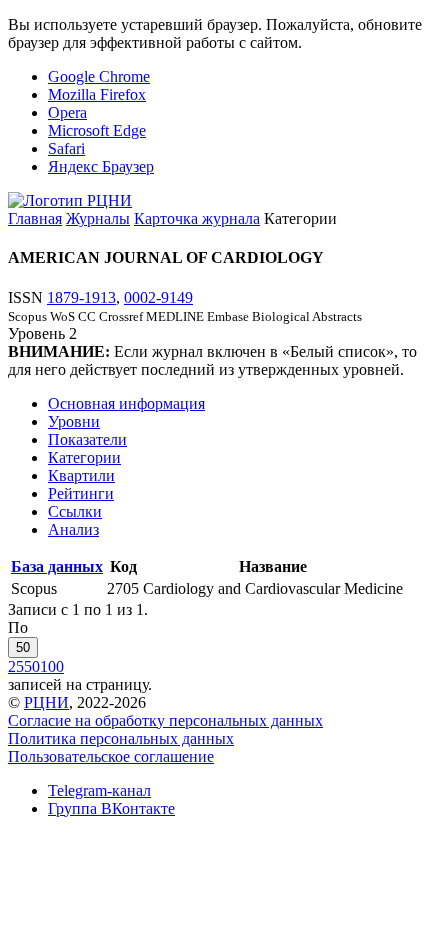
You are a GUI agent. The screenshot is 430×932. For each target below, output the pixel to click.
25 (16, 666)
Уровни (74, 421)
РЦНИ (46, 702)
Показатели (87, 439)
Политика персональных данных (121, 738)
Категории (84, 457)
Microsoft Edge (97, 130)
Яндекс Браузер (101, 166)
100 (52, 666)
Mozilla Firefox (97, 94)
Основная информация (126, 403)
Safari (66, 148)
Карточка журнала (197, 218)
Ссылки (75, 511)
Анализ (73, 529)
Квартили (81, 475)
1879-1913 (81, 297)
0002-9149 (158, 297)
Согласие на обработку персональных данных (165, 720)
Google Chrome (99, 76)
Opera (67, 112)
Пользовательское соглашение (111, 756)
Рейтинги (81, 493)
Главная (35, 218)
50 (23, 647)
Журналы (98, 218)
